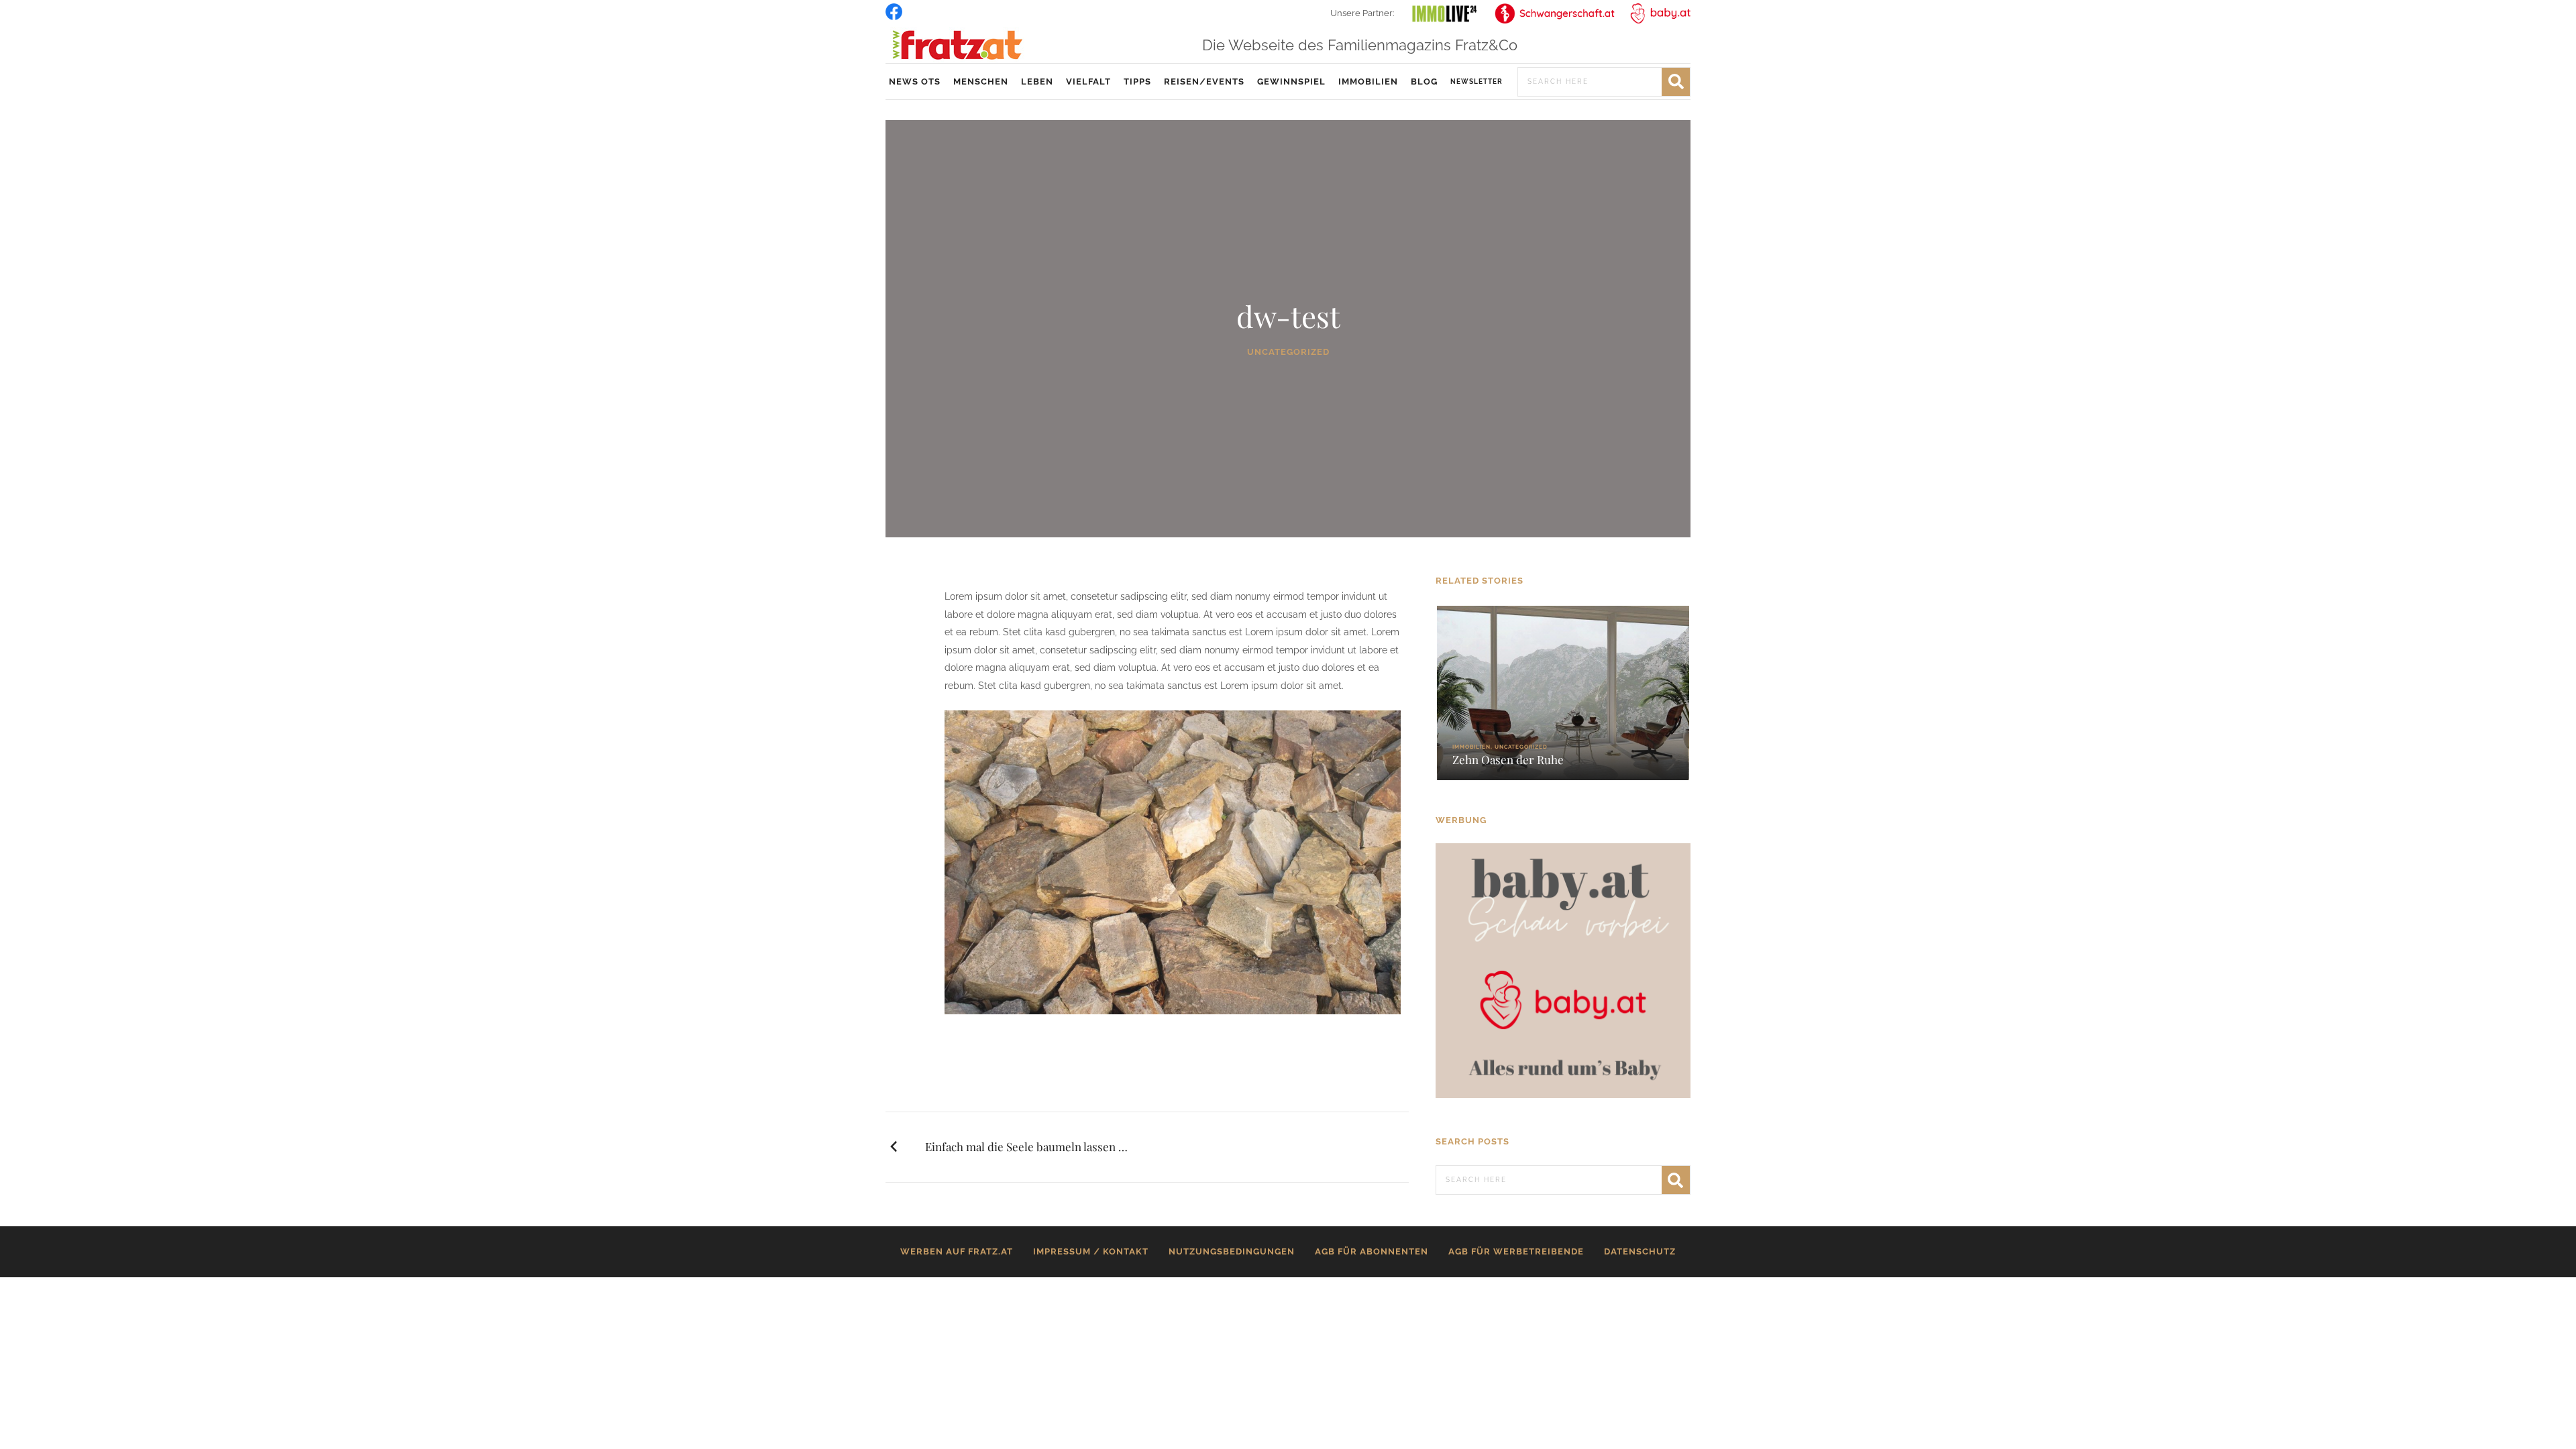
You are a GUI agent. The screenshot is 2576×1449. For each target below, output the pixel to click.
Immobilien (1368, 82)
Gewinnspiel (1291, 82)
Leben (1037, 82)
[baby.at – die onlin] (1563, 970)
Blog (1424, 82)
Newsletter (1477, 82)
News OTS (915, 82)
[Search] (1676, 82)
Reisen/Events (1204, 82)
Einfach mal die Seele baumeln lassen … (1026, 1146)
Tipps (1137, 82)
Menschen (981, 82)
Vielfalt (1088, 82)
